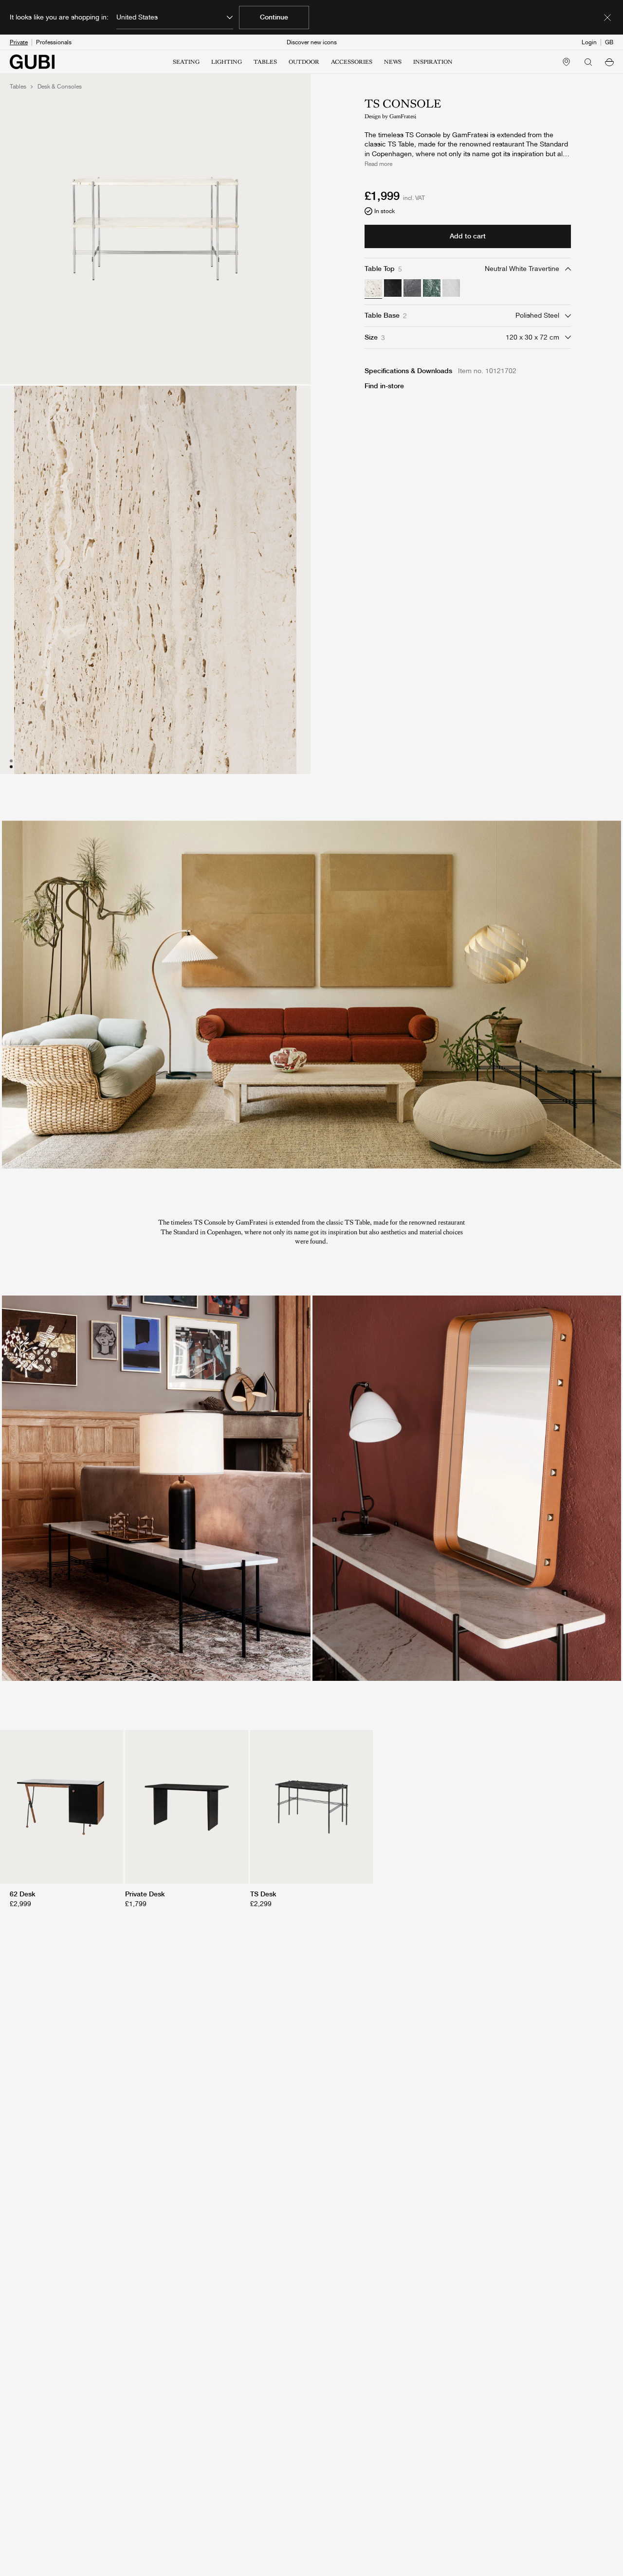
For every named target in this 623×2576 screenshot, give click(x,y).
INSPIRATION (433, 62)
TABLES (265, 62)
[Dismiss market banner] (607, 18)
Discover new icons (312, 42)
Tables (18, 87)
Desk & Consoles (60, 87)
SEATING (186, 62)
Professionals (54, 42)
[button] (609, 62)
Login (589, 42)
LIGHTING (227, 62)
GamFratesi (403, 116)
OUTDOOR (304, 62)
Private (19, 42)
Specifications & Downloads (408, 371)
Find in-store (384, 386)
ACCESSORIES (352, 62)
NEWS (393, 62)
